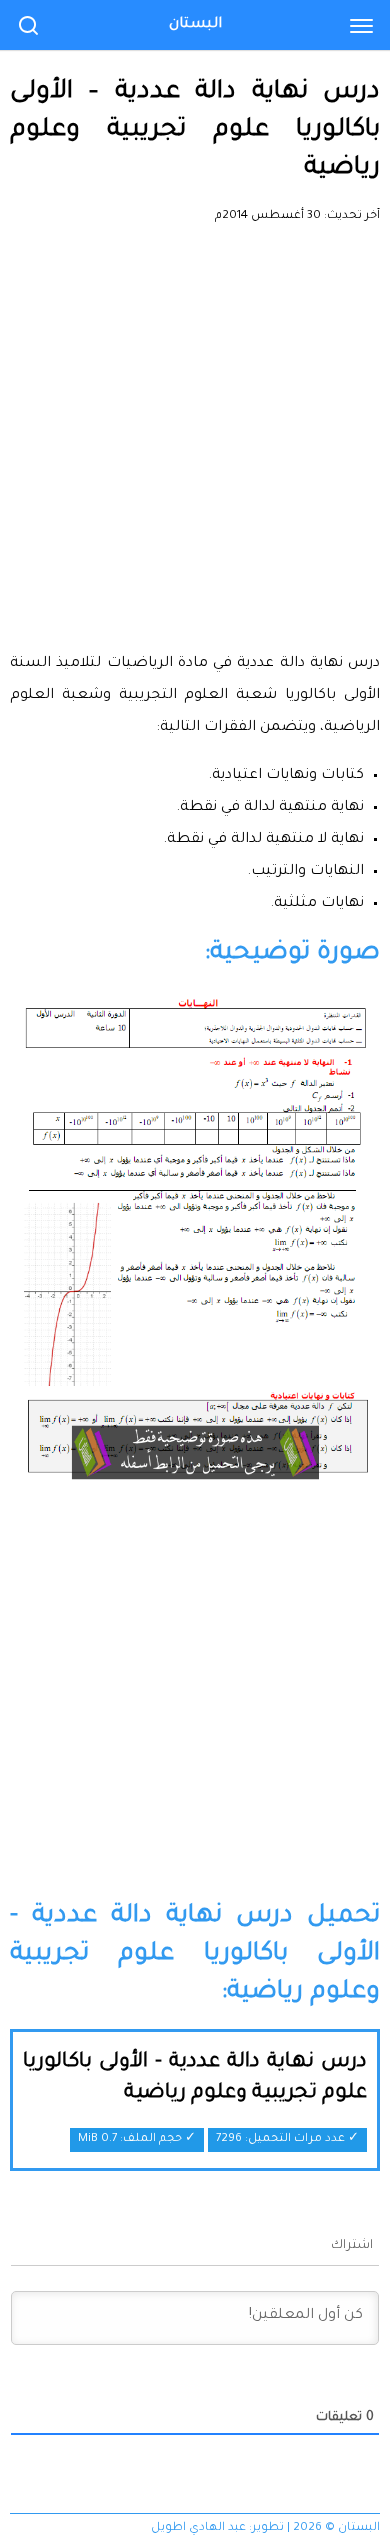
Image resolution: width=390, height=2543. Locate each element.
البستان (195, 25)
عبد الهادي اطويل (198, 2528)
